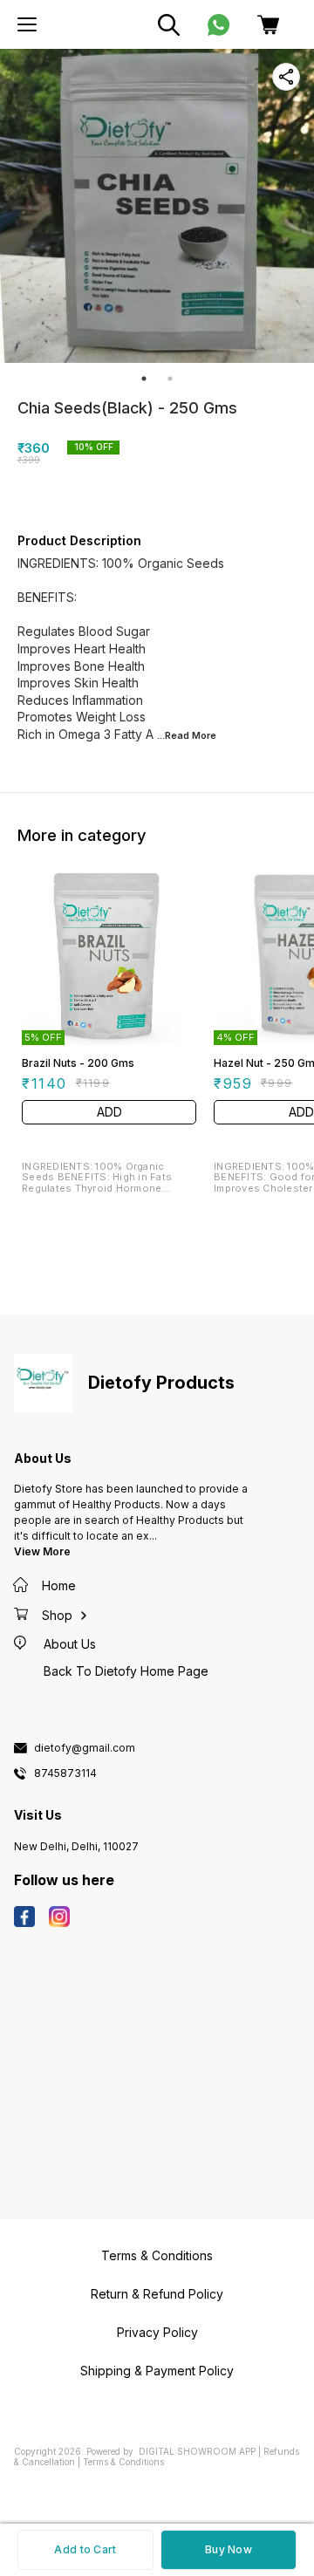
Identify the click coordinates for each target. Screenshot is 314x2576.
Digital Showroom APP (197, 2451)
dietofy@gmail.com (85, 1748)
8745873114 (65, 1773)
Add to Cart (85, 2549)
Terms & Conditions (123, 2462)
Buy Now (229, 2549)
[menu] (27, 24)
